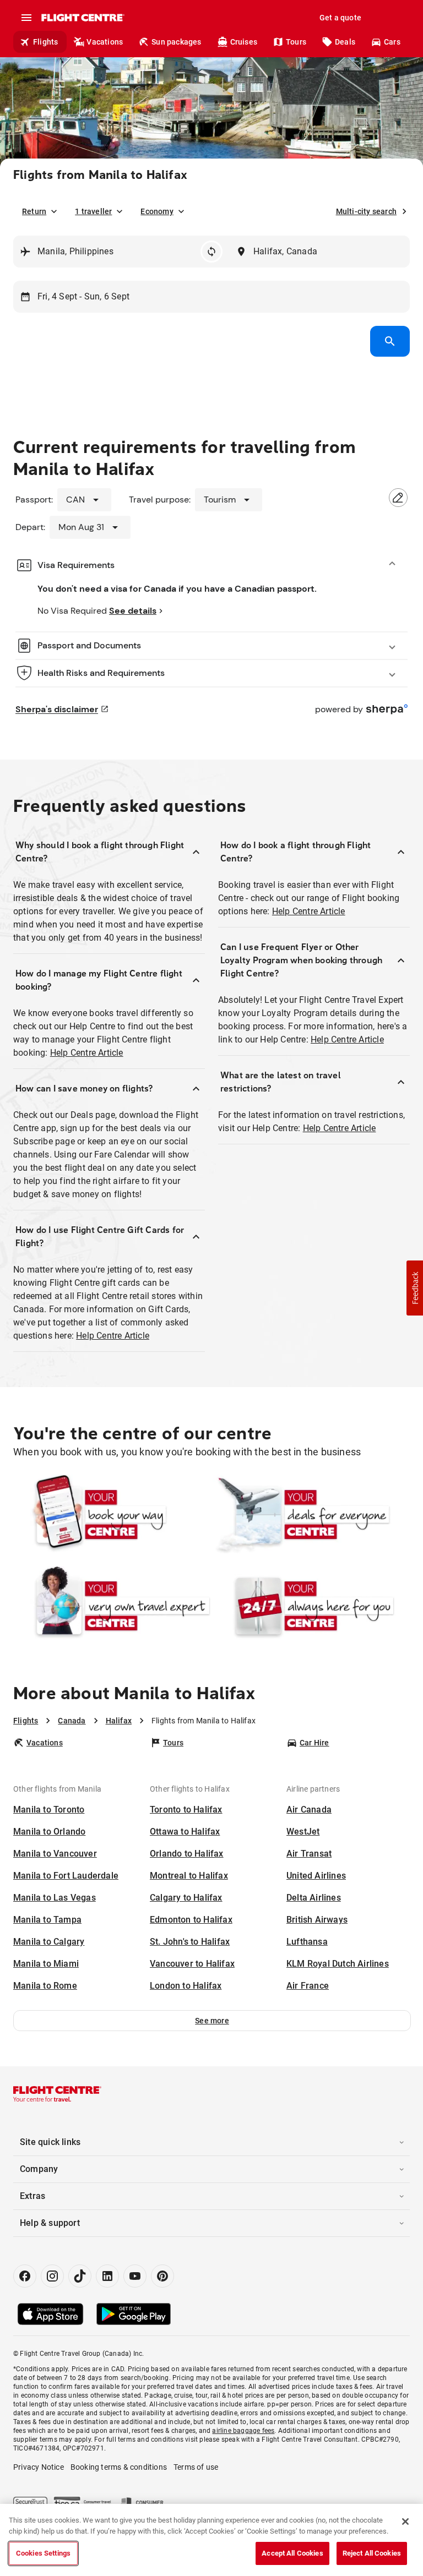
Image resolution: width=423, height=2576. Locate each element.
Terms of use (196, 2467)
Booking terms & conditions (119, 2467)
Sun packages (176, 42)
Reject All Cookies (372, 2553)
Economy (157, 211)
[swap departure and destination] (211, 252)
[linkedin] (107, 2276)
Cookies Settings (43, 2553)
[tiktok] (80, 2276)
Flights (45, 42)
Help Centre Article (87, 1053)
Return (34, 211)
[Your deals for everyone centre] (311, 1514)
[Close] (405, 2522)
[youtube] (135, 2276)
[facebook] (25, 2276)
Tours (296, 42)
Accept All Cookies (292, 2553)
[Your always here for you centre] (311, 1606)
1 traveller (93, 211)
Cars (392, 42)
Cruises (244, 42)
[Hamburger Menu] (26, 18)
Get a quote (340, 18)
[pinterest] (162, 2276)
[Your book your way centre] (112, 1514)
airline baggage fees (243, 2431)
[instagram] (52, 2276)
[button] (212, 2021)
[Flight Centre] (82, 18)
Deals (345, 42)
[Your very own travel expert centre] (112, 1606)
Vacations (105, 42)
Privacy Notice (39, 2467)
